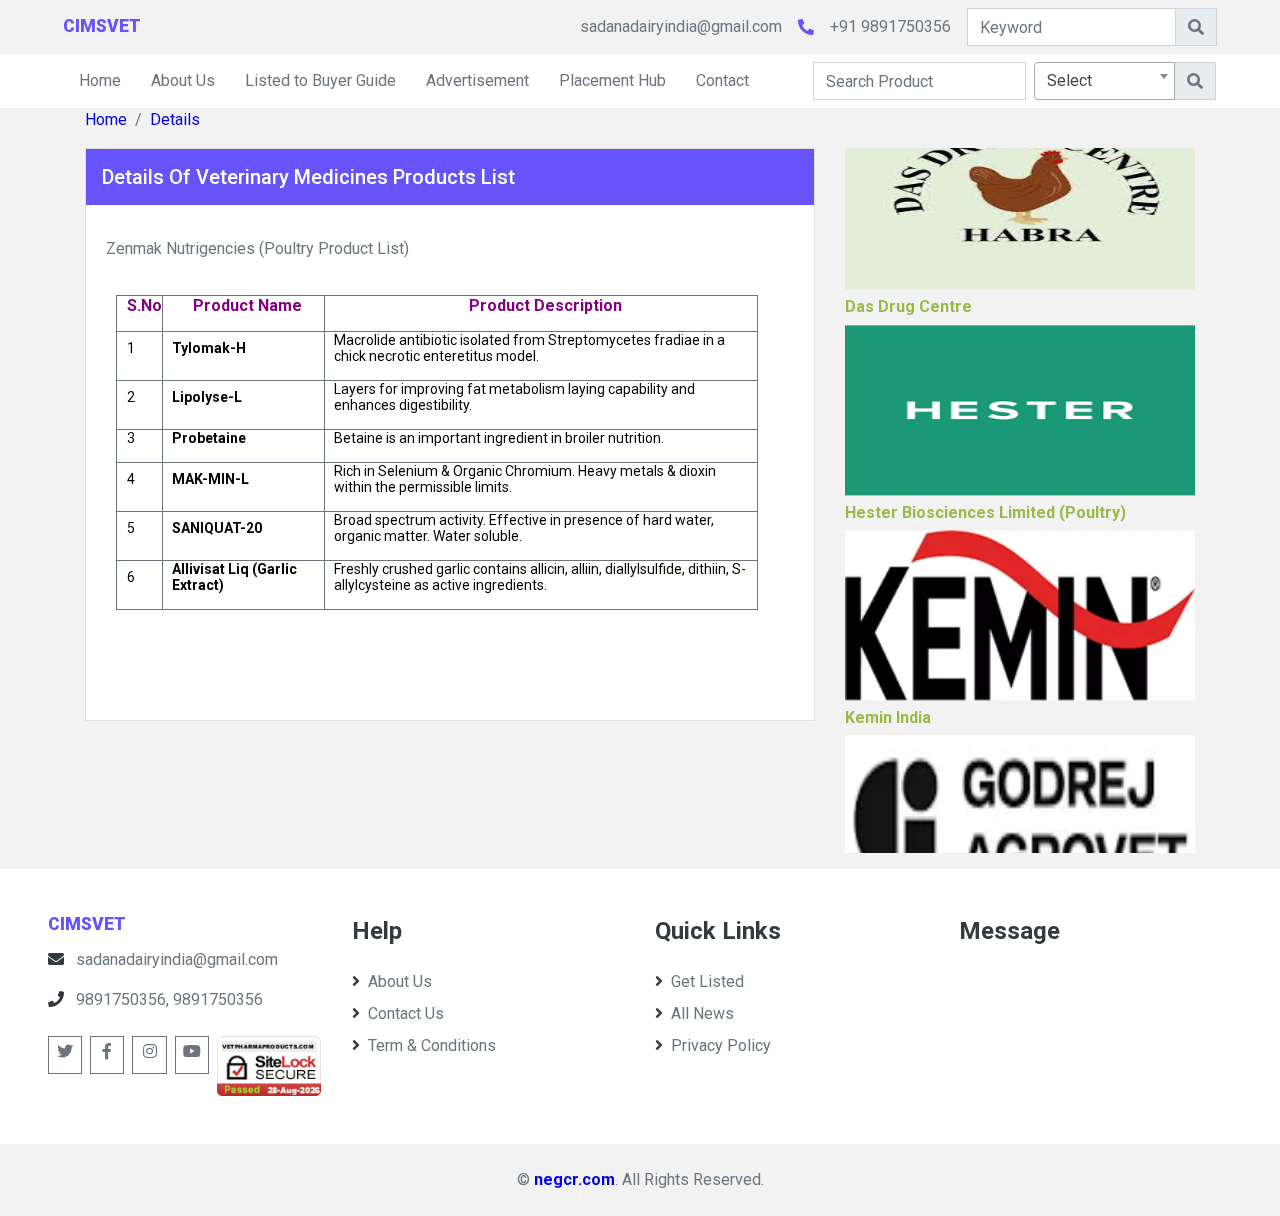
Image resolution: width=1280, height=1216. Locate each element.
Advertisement (477, 80)
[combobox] (1104, 81)
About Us (183, 80)
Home (100, 80)
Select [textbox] (1069, 80)
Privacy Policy (721, 1045)
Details (175, 119)
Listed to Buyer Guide (320, 80)
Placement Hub (612, 80)
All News (702, 1013)
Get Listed (707, 981)
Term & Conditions (432, 1045)
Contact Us (406, 1013)
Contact (722, 80)
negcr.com (574, 1179)
